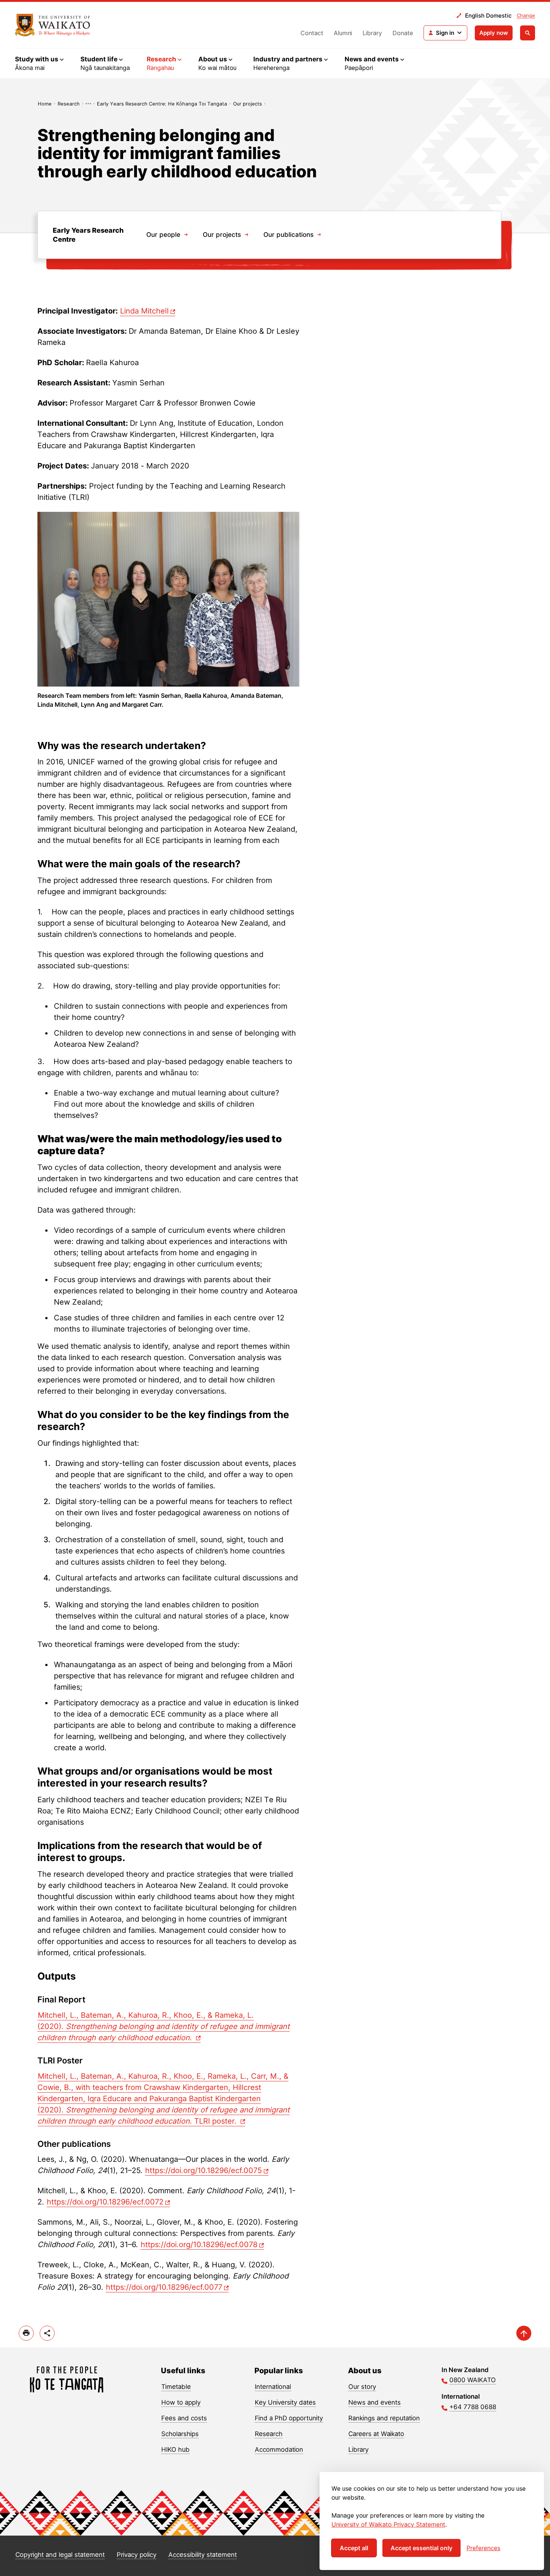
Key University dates (285, 2402)
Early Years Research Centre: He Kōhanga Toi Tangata (162, 104)
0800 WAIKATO (473, 2380)
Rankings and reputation (384, 2418)
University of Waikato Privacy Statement (388, 2524)
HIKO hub (175, 2450)
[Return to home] (53, 25)
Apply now (494, 33)
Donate (403, 33)
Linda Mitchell (144, 311)
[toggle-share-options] (47, 2333)
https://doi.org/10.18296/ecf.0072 (105, 2202)
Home (45, 104)
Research (69, 104)
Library (372, 33)
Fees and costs (184, 2418)
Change (526, 15)
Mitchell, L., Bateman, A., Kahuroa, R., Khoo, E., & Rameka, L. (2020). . (164, 2026)
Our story (362, 2387)
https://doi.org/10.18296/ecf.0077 (164, 2287)
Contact (312, 33)
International (273, 2387)
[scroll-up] (524, 2333)
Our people (163, 235)
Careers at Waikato (376, 2434)
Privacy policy (137, 2555)
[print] (26, 2333)
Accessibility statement (203, 2555)
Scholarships (180, 2434)
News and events (375, 2402)
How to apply (181, 2402)
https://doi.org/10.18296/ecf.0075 (204, 2170)
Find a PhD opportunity (289, 2418)
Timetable (176, 2387)
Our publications (288, 235)
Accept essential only (421, 2548)
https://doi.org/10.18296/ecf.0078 (199, 2245)
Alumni (343, 33)
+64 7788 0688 (473, 2407)
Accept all (354, 2548)
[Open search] (528, 33)
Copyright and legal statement (60, 2555)
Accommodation (279, 2450)
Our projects (248, 104)
